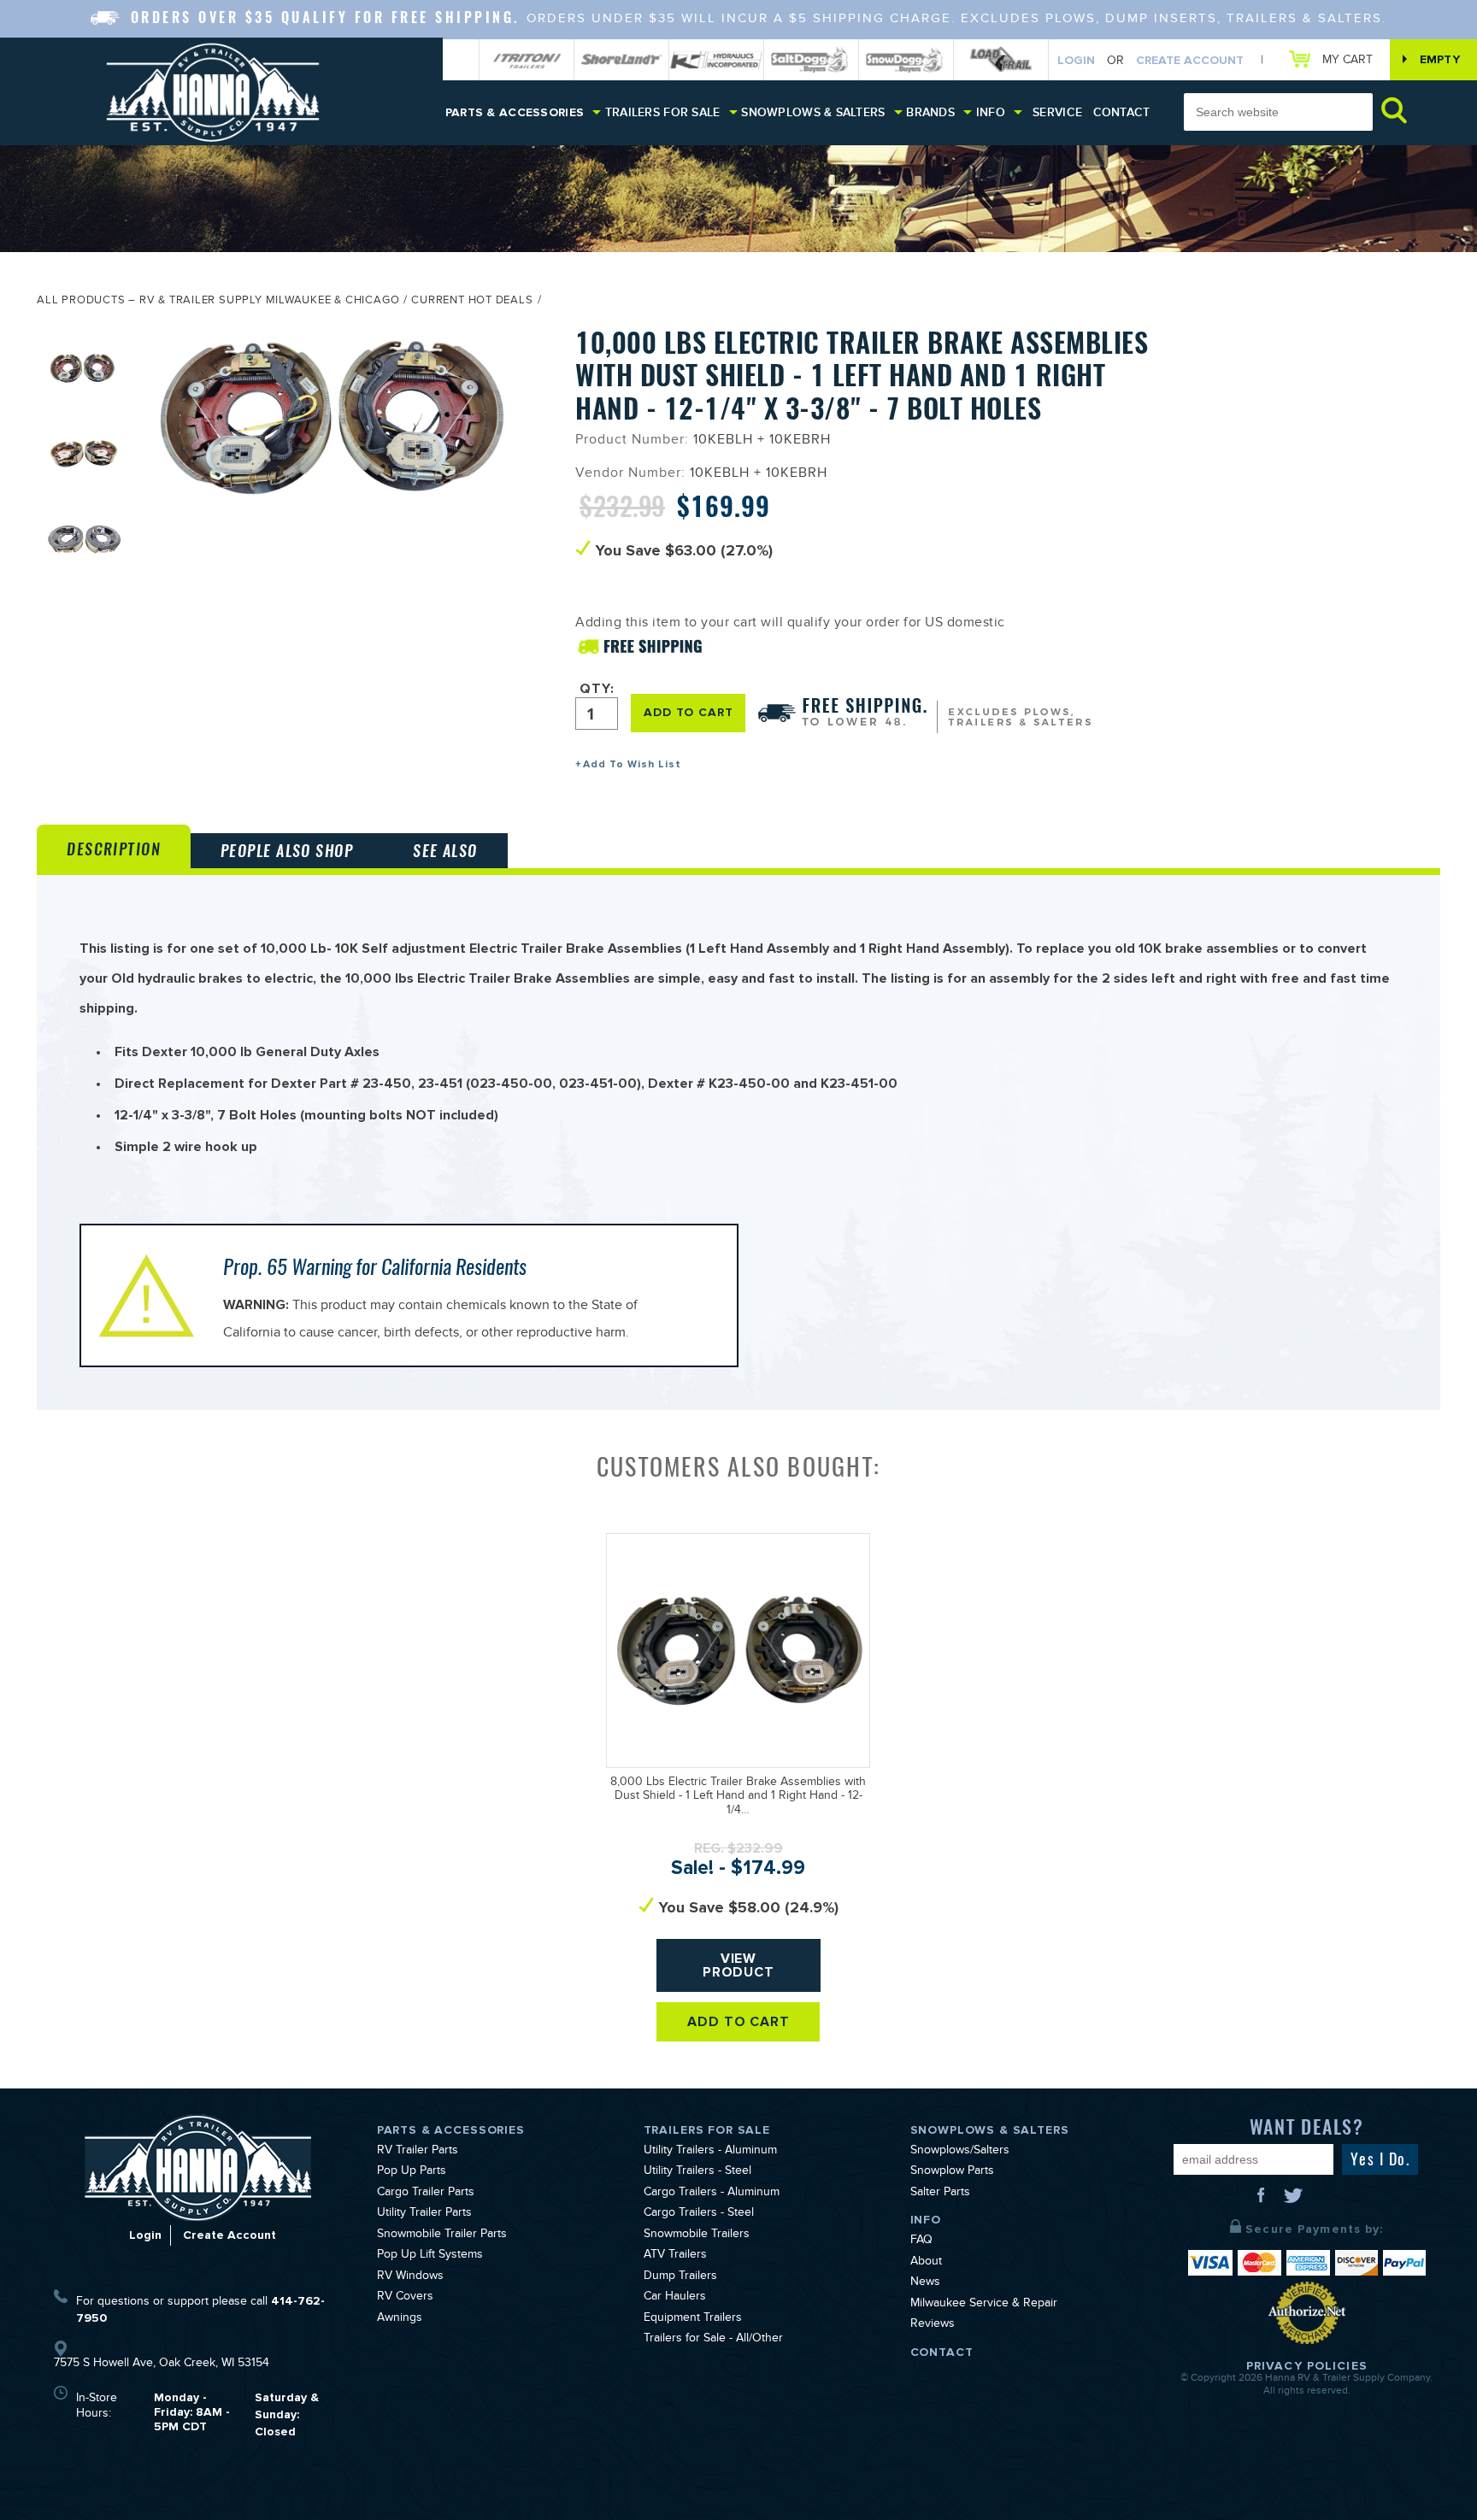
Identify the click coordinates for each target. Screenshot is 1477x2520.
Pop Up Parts (412, 2172)
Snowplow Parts (952, 2172)
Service (1057, 112)
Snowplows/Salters (960, 2152)
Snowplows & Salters (813, 112)
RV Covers (405, 2298)
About (926, 2263)
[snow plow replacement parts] (906, 60)
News (925, 2283)
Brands (930, 112)
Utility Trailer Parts (424, 2214)
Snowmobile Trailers (697, 2235)
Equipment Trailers (693, 2319)
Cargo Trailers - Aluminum (712, 2194)
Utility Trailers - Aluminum (710, 2152)
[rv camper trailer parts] (198, 2168)
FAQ (921, 2241)
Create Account (1190, 60)
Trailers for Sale (663, 112)
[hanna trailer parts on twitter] (1293, 2201)
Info (991, 112)
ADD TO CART (688, 712)
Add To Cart (739, 2022)
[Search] (1394, 110)
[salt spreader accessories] (811, 60)
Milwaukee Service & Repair (984, 2305)
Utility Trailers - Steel (697, 2172)
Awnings (400, 2319)
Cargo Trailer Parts (426, 2194)
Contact (1122, 112)
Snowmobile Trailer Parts (442, 2235)
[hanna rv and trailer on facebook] (1262, 2201)
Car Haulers (675, 2298)
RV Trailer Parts (418, 2152)
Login (1076, 60)
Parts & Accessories (515, 112)
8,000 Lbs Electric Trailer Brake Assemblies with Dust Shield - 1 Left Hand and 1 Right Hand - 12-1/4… (738, 1798)
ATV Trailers (675, 2256)
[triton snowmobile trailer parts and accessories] (527, 60)
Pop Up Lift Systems (430, 2256)
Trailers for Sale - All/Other (713, 2340)
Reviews (933, 2325)
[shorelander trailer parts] (621, 60)
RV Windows (410, 2277)
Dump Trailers (680, 2277)
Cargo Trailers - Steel (699, 2214)
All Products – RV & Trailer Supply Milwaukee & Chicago (218, 302)
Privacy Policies (1307, 2366)
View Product (739, 1965)
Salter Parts (940, 2194)
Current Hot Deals (472, 302)
